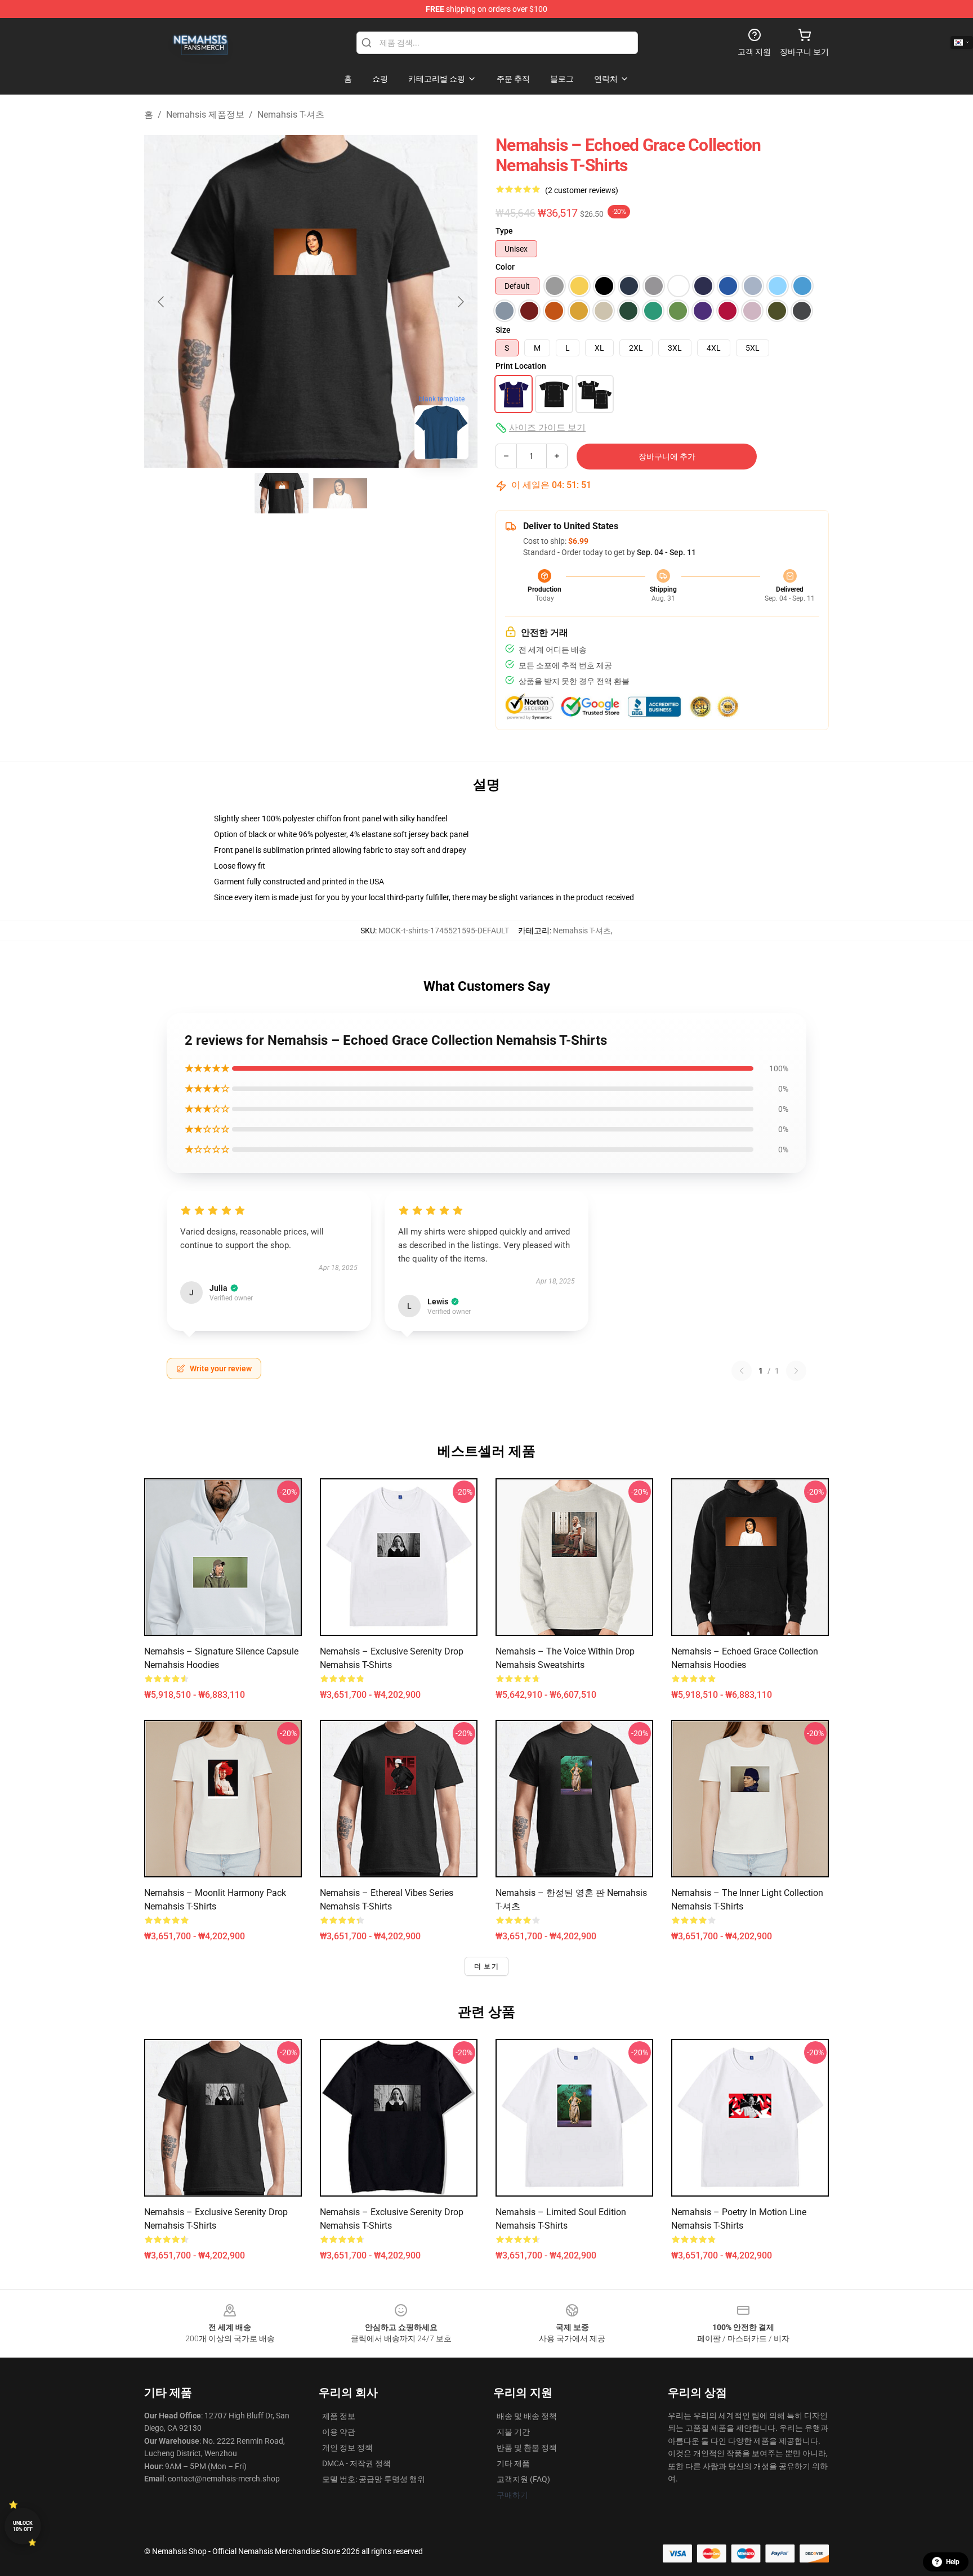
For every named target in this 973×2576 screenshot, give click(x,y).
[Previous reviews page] (742, 1371)
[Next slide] (460, 302)
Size (503, 330)
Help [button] (953, 2562)
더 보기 (486, 1966)
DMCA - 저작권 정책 (356, 2463)
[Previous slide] (162, 302)
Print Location (521, 366)
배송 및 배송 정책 (527, 2416)
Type (504, 231)
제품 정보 (339, 2416)
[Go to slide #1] (282, 493)
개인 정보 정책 (347, 2448)
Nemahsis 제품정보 (205, 115)
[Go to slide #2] (340, 493)
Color (505, 267)
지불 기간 (513, 2432)
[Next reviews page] (796, 1371)
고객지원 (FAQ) (523, 2479)
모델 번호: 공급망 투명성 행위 (374, 2479)
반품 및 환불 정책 (527, 2448)
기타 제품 (513, 2463)
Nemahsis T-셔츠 (291, 115)
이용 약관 (339, 2432)
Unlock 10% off (23, 2526)
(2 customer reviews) (582, 190)
